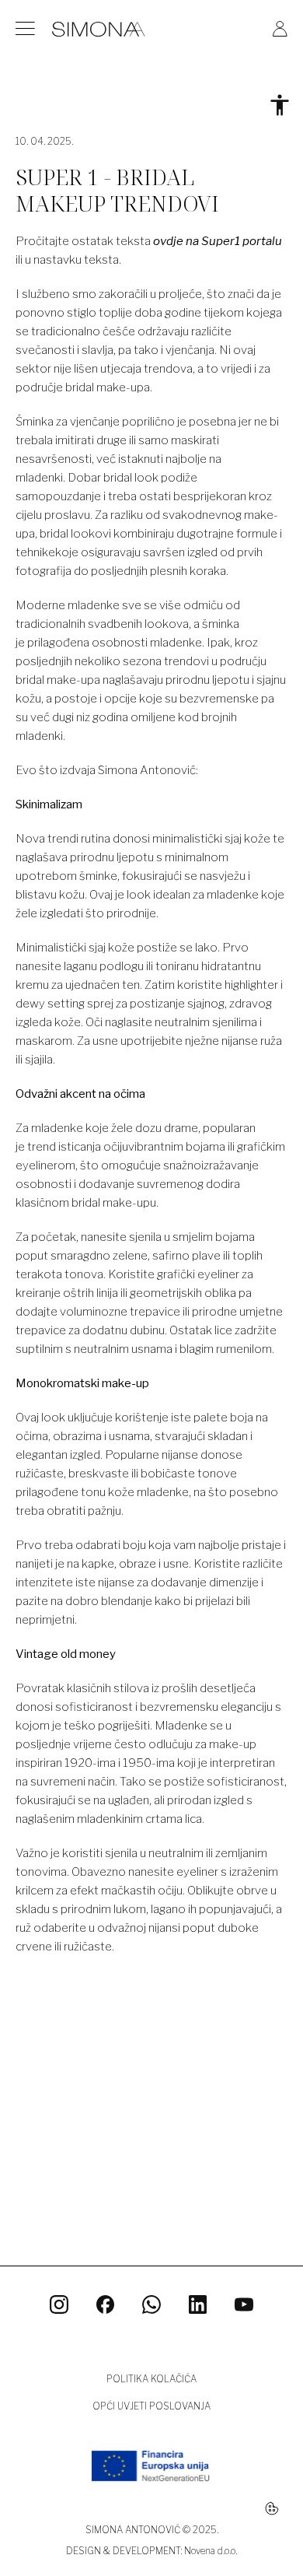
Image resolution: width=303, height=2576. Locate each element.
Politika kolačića (151, 2379)
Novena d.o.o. (211, 2551)
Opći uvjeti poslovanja (151, 2406)
